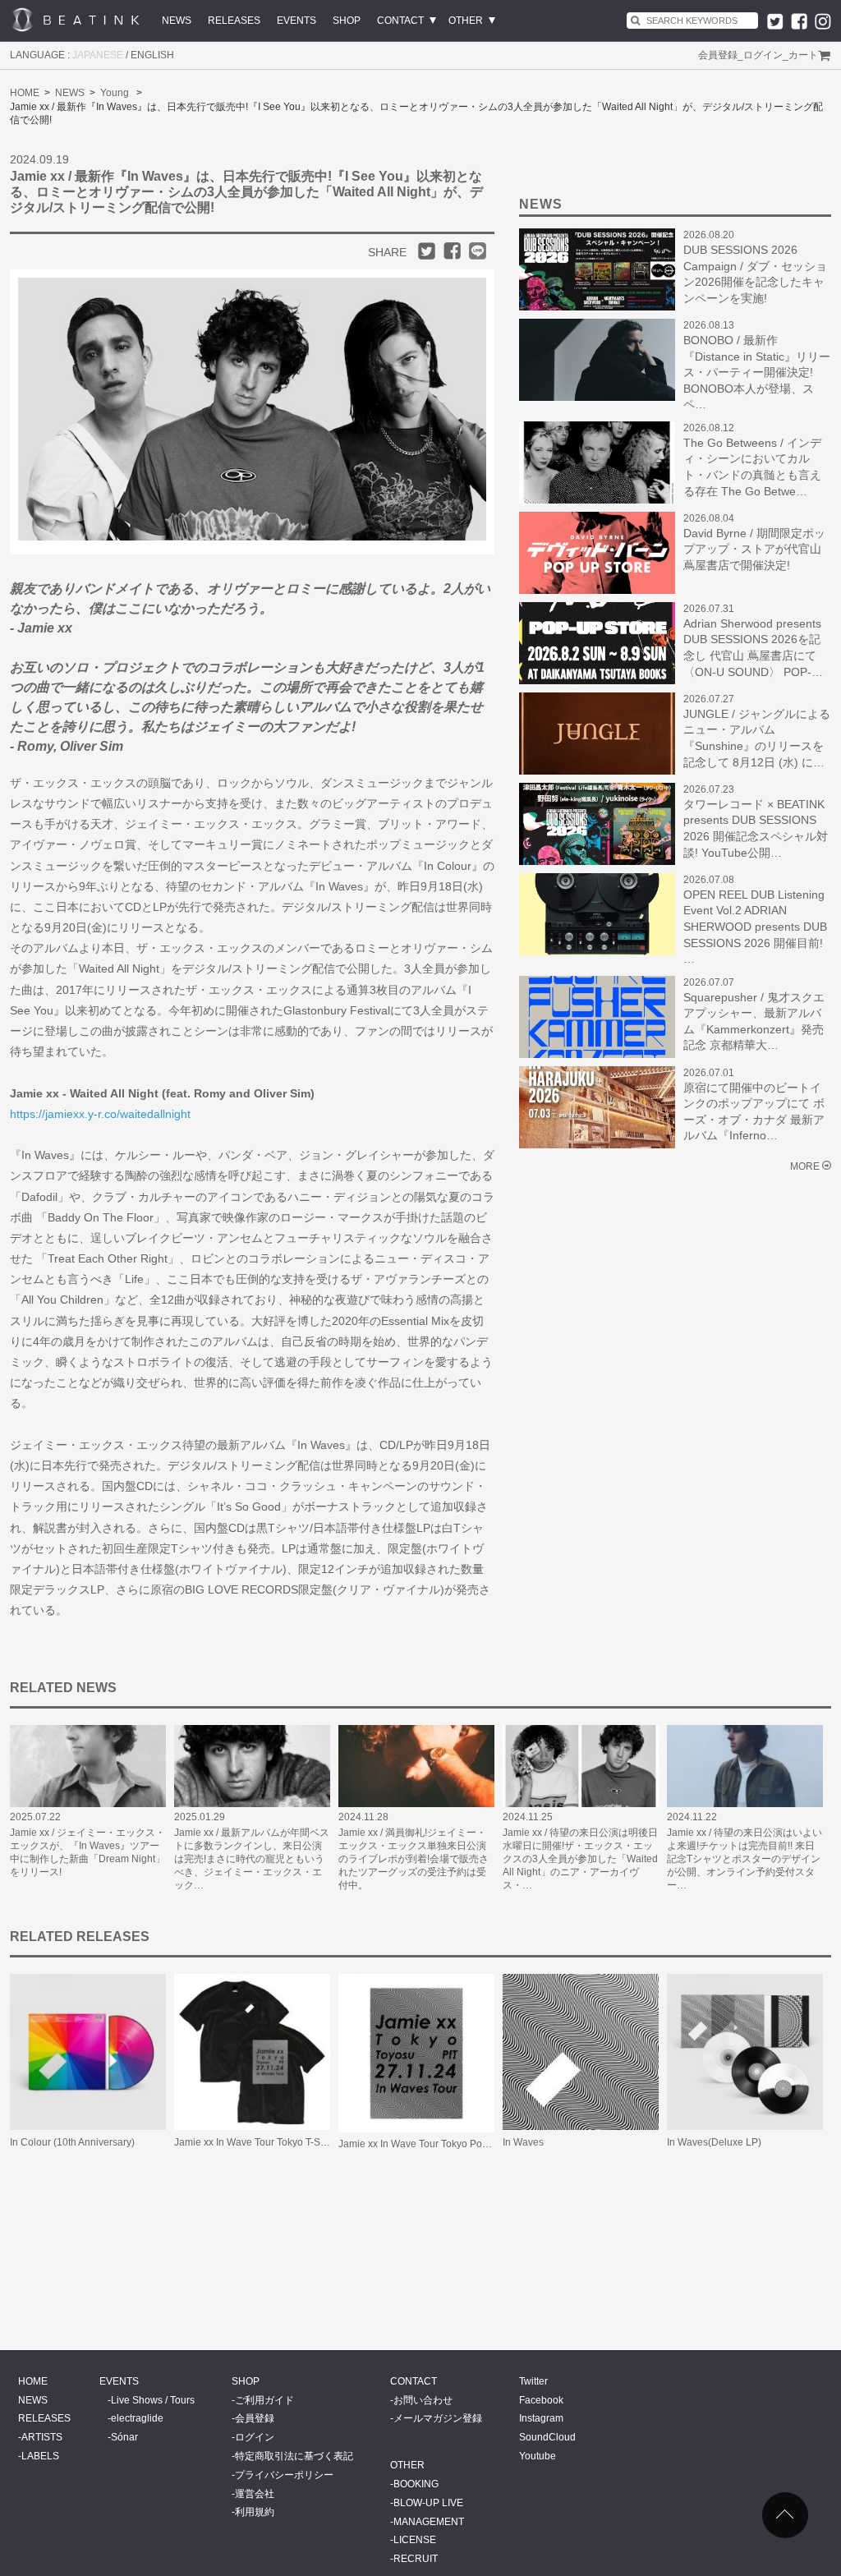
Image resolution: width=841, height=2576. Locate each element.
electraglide (137, 2418)
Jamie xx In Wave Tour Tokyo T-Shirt (254, 2142)
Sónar (124, 2437)
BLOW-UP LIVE (428, 2503)
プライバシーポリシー (284, 2475)
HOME (25, 93)
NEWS (177, 21)
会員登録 (718, 55)
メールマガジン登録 (438, 2418)
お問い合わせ (423, 2400)
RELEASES (234, 21)
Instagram (541, 2418)
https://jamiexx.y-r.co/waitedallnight (100, 1114)
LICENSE (415, 2540)
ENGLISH (152, 55)
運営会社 (255, 2494)
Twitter (533, 2381)
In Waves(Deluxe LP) (714, 2142)
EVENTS (296, 21)
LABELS (40, 2456)
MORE (805, 1166)
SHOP (347, 21)
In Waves (523, 2142)
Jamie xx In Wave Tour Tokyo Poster (418, 2144)
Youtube (538, 2456)
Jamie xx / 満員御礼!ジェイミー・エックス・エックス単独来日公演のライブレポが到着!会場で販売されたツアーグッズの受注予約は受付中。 (414, 1859)
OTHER (466, 21)
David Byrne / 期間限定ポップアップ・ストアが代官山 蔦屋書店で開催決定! (754, 549)
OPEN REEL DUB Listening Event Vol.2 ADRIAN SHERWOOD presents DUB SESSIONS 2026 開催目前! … (755, 927)
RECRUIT (416, 2559)
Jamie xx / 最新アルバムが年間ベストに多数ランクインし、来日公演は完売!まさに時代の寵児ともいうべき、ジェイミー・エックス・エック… (252, 1859)
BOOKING (416, 2484)
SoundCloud (547, 2437)
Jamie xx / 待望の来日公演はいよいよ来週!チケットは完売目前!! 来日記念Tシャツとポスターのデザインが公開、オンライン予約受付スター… (744, 1859)
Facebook (541, 2400)
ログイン (763, 55)
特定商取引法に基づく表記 (294, 2456)
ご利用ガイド (264, 2400)
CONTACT (400, 21)
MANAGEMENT (429, 2522)
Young (115, 93)
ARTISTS (42, 2437)
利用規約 (255, 2512)
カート (803, 55)
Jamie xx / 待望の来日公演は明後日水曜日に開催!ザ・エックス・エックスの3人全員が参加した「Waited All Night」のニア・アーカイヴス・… (580, 1859)
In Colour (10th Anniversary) (72, 2142)
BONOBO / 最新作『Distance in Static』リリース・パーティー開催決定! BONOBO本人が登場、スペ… (757, 372)
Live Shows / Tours (153, 2400)
